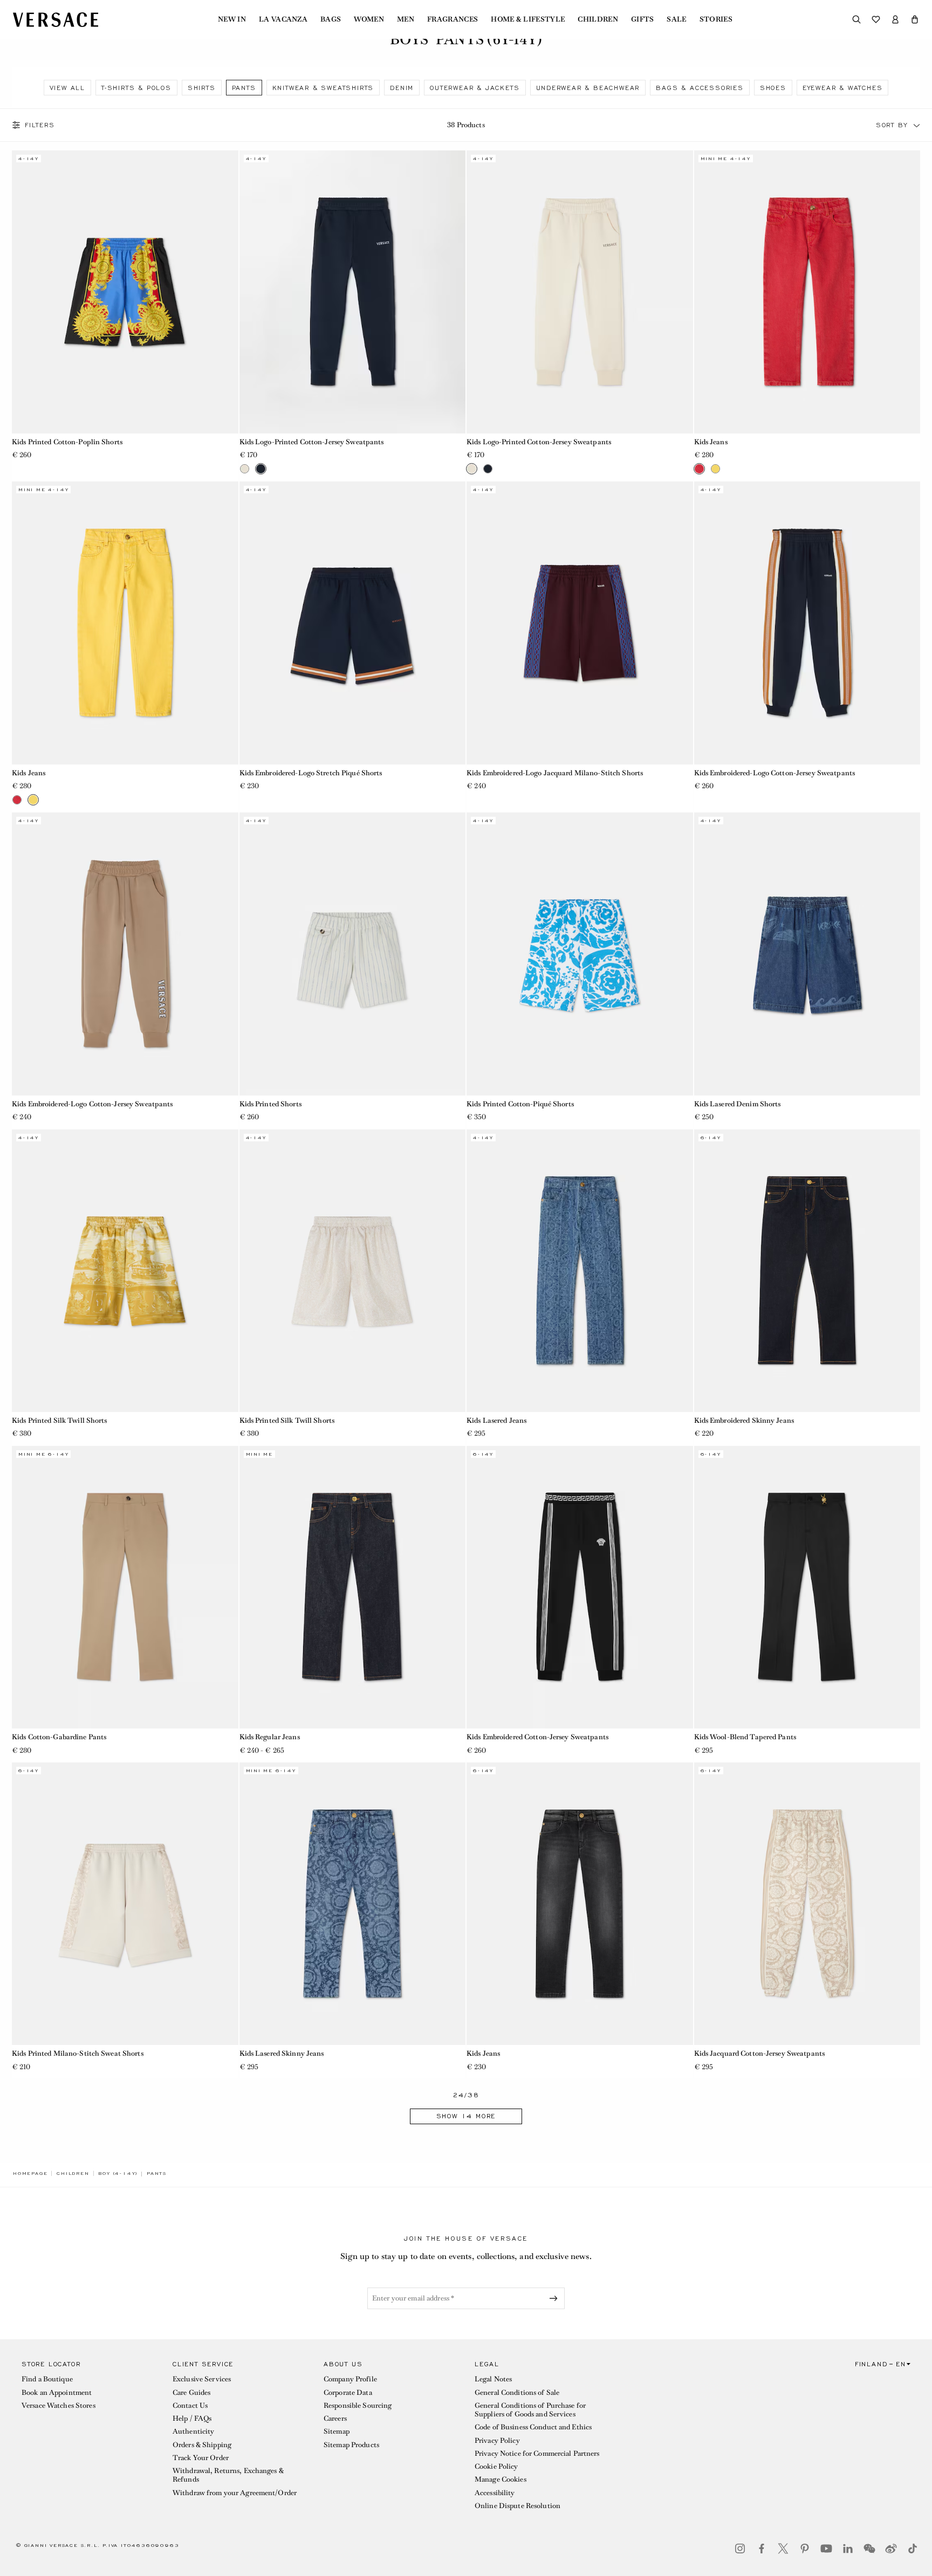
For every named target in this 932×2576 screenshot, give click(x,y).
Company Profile (350, 2379)
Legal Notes (493, 2379)
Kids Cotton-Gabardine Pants (59, 1737)
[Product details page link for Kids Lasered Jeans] (580, 1271)
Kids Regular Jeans (270, 1737)
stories (716, 19)
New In (232, 19)
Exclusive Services (202, 2379)
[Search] (856, 19)
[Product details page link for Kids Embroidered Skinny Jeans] (807, 1271)
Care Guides (191, 2392)
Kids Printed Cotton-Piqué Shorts (520, 1104)
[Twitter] (783, 2549)
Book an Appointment (57, 2392)
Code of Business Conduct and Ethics (533, 2427)
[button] (915, 19)
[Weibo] (891, 2549)
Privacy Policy (497, 2440)
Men (406, 19)
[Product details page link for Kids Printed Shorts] (353, 954)
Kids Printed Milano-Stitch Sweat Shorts (78, 2053)
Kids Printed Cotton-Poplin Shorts (67, 442)
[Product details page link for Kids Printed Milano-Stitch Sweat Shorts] (125, 1904)
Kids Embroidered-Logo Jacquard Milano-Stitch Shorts (555, 773)
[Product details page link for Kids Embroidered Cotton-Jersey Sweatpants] (580, 1587)
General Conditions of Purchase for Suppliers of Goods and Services (530, 2410)
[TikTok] (913, 2549)
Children (598, 19)
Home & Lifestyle (528, 19)
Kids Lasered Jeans (496, 1420)
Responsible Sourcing (358, 2405)
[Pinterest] (805, 2549)
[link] (30, 2173)
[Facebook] (762, 2549)
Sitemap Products (351, 2445)
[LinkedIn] (848, 2549)
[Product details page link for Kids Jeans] (807, 292)
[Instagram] (740, 2549)
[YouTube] (826, 2549)
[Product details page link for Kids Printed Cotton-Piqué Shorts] (580, 954)
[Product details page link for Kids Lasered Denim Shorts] (807, 954)
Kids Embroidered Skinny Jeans (744, 1420)
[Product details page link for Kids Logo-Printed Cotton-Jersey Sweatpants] (353, 292)
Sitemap (337, 2431)
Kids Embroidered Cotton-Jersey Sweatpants (537, 1737)
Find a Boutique (47, 2379)
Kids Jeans (711, 442)
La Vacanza (283, 19)
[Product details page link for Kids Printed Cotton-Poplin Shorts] (125, 292)
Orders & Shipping (202, 2445)
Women (369, 19)
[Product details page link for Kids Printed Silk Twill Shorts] (125, 1271)
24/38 (466, 2095)
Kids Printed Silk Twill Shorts (60, 1420)
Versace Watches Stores (59, 2405)
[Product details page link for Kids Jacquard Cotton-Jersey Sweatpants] (807, 1904)
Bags (331, 19)
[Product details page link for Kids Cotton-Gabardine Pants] (125, 1587)
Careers (335, 2418)
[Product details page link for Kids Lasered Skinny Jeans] (353, 1904)
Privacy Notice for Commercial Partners (537, 2453)
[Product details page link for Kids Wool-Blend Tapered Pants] (807, 1587)
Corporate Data (348, 2392)
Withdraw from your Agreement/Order (235, 2493)
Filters (40, 125)
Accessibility (495, 2493)
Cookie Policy (496, 2466)
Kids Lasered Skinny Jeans (282, 2053)
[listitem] (67, 88)
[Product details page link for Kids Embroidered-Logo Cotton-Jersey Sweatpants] (807, 623)
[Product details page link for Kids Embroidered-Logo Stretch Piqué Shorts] (353, 623)
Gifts (643, 19)
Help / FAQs (192, 2418)
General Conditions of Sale (517, 2392)
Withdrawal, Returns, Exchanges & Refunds (228, 2475)
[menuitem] (232, 19)
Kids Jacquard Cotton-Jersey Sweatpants (760, 2053)
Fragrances (453, 19)
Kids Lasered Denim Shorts (738, 1104)
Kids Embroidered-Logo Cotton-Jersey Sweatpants (775, 773)
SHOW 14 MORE (466, 2116)
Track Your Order (201, 2458)
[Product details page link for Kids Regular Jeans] (353, 1587)
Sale (676, 19)
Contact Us (190, 2405)
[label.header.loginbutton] (895, 19)
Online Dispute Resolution (518, 2506)
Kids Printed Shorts (270, 1104)
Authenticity (193, 2431)
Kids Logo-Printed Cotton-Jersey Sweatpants (312, 442)
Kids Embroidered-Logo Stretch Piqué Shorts (311, 773)
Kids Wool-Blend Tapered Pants (745, 1737)
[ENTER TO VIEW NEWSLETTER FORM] (556, 2298)
